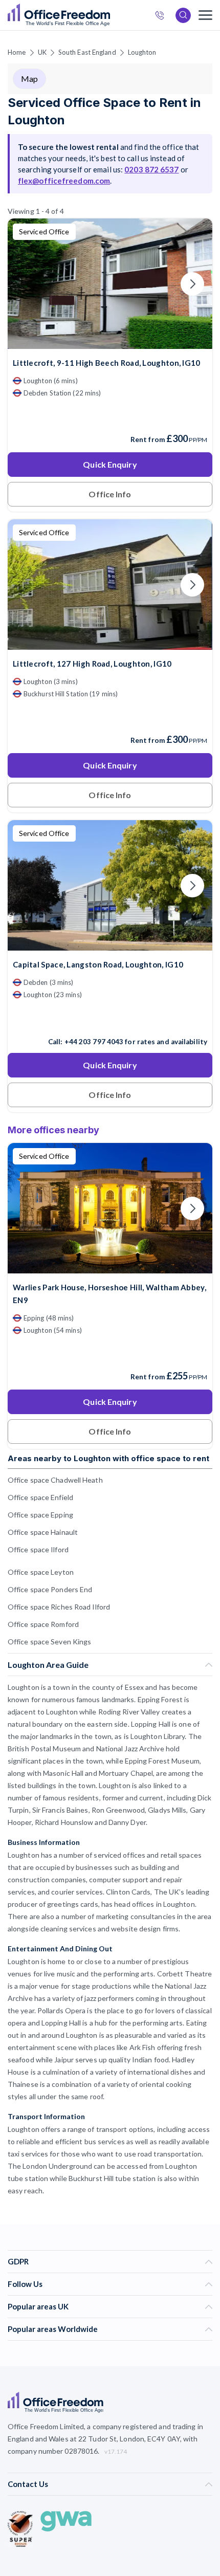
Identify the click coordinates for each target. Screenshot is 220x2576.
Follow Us (25, 2284)
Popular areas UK (38, 2306)
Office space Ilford (38, 1549)
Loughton (142, 52)
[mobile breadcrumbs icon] (205, 15)
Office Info (110, 494)
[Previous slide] (28, 284)
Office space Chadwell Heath (55, 1480)
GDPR (18, 2261)
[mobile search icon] (183, 15)
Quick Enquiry (110, 464)
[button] (43, 1170)
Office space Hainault (43, 1532)
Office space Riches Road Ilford (59, 1607)
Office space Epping (40, 1515)
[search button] (109, 15)
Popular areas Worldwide (53, 2329)
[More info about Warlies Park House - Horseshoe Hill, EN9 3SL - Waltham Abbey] (110, 1267)
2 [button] (67, 1399)
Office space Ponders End (50, 1589)
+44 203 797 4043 (94, 1042)
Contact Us (28, 2484)
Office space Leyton (41, 1572)
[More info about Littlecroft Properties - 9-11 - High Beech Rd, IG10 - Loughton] (110, 343)
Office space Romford (43, 1624)
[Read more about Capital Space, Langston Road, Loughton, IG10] (110, 1020)
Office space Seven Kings (49, 1642)
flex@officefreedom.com (64, 181)
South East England (87, 52)
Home (17, 52)
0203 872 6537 (163, 17)
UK (42, 52)
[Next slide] (192, 284)
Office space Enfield (40, 1497)
